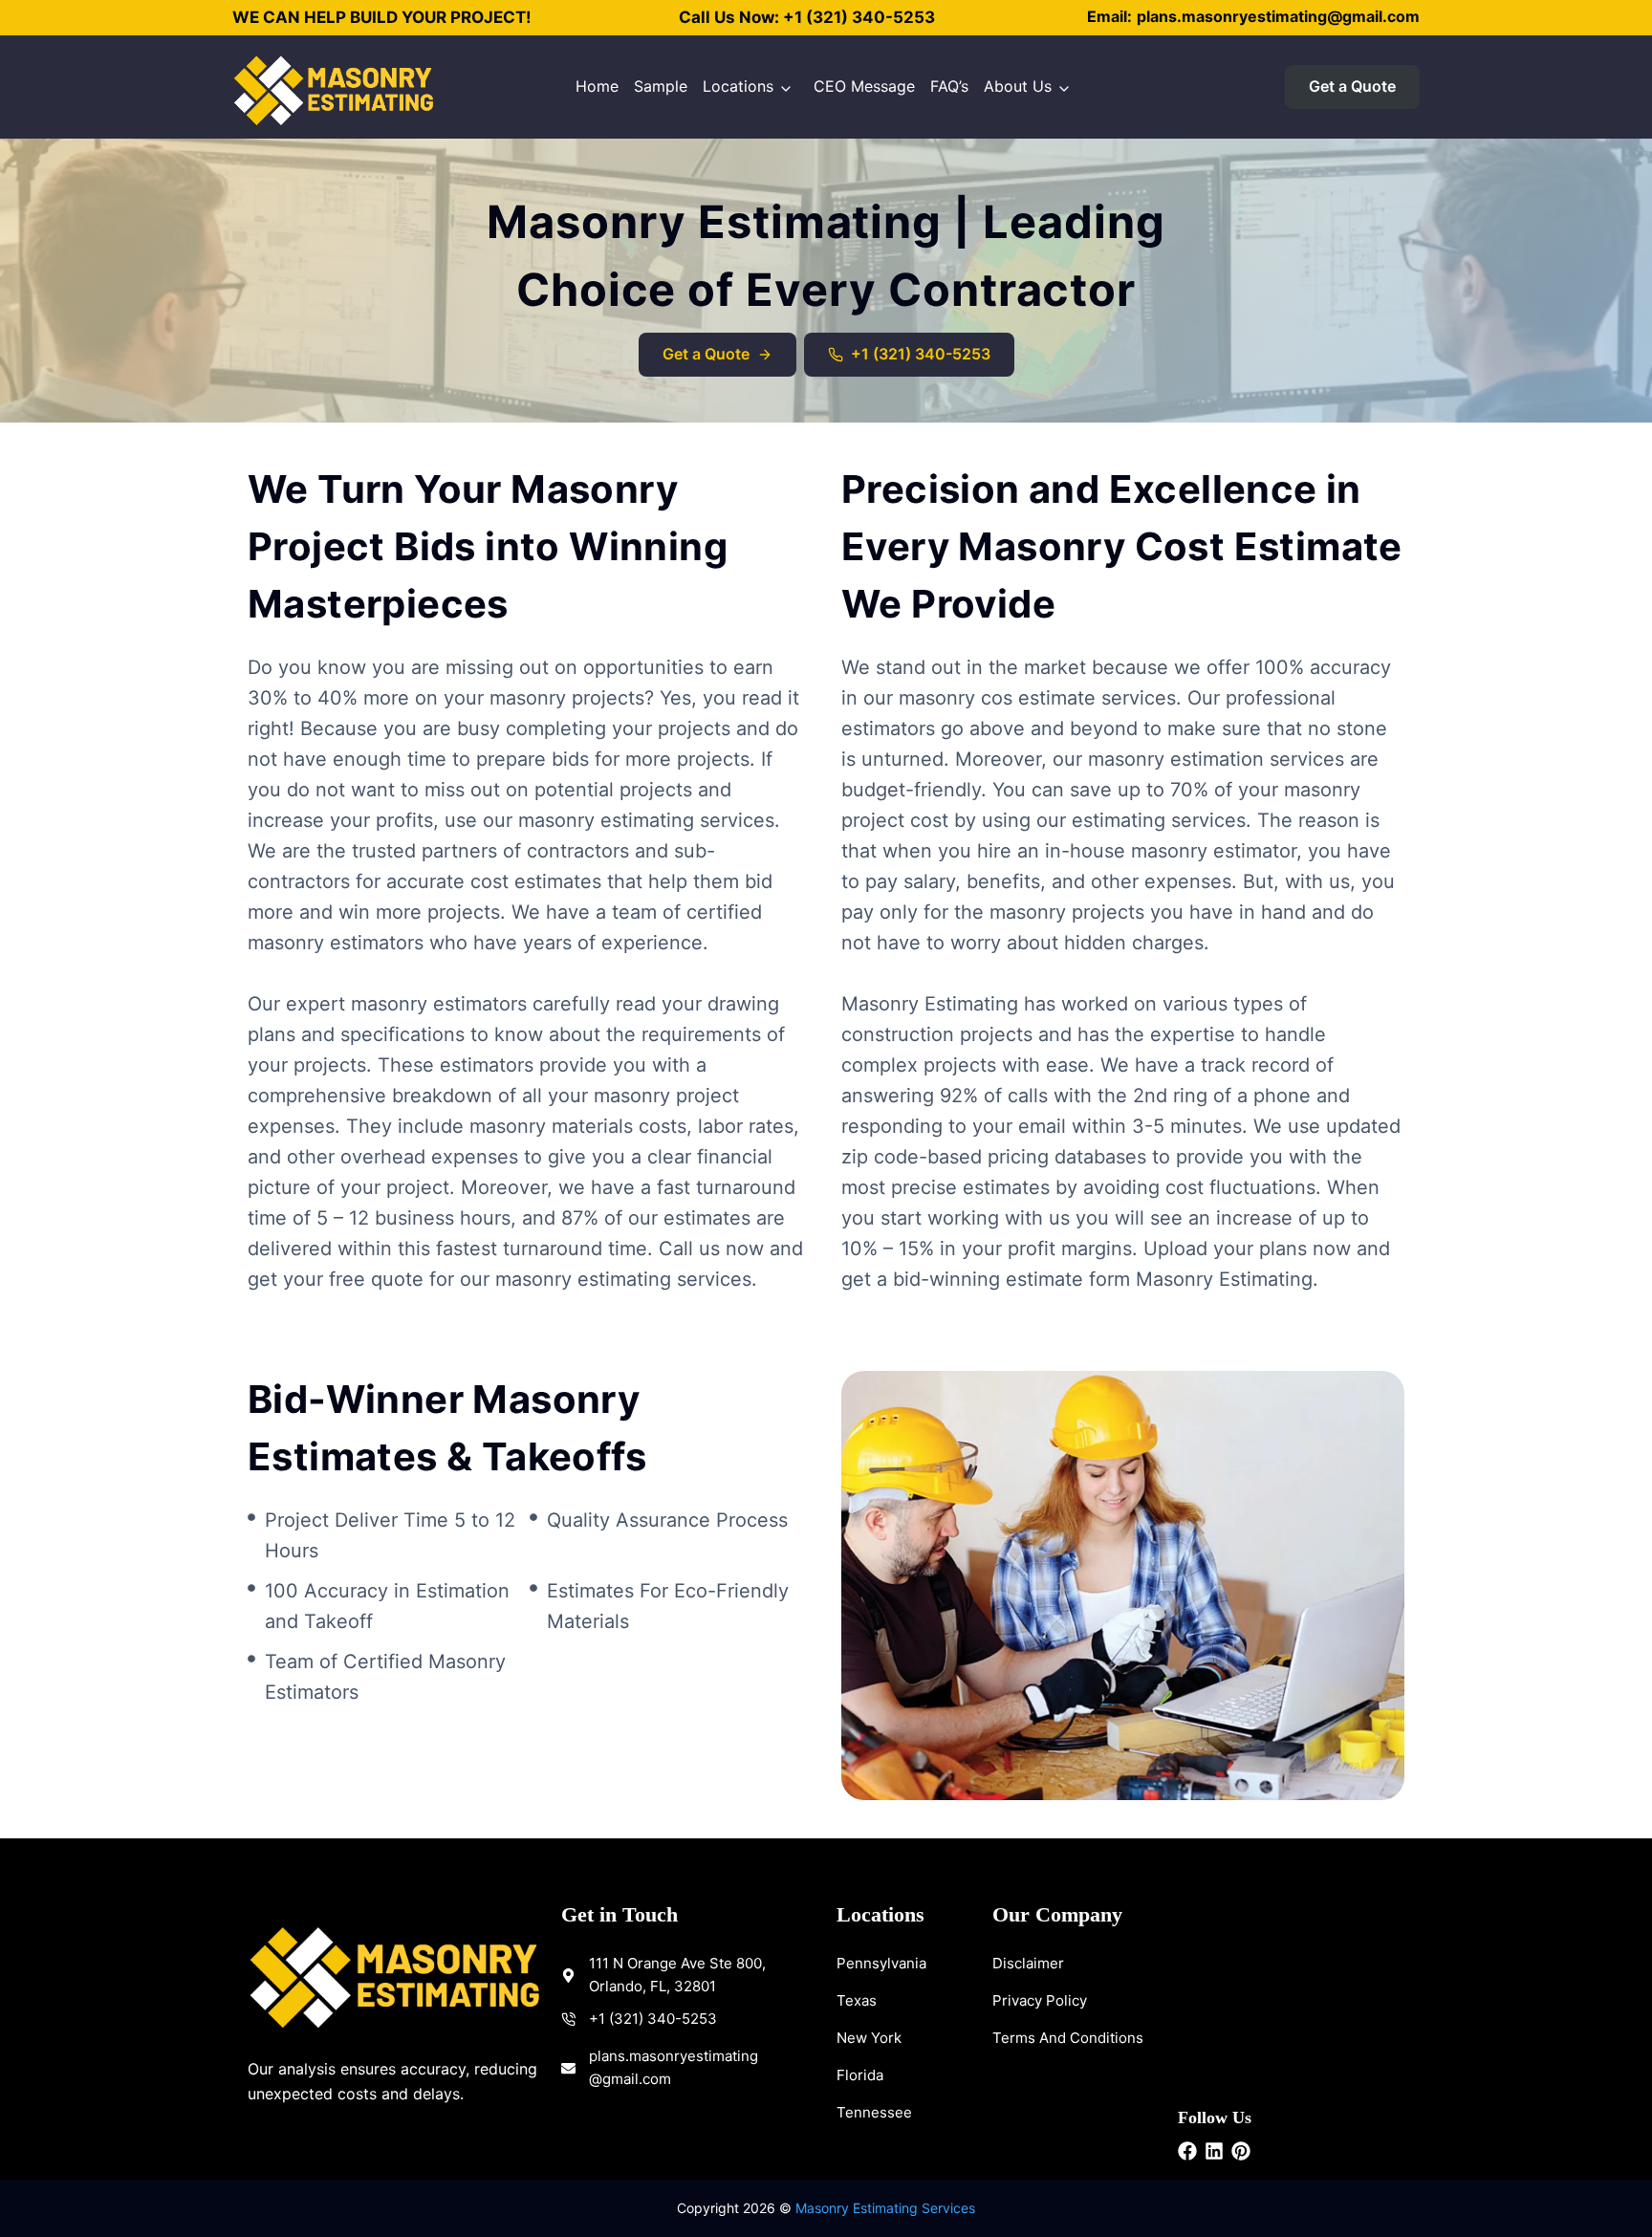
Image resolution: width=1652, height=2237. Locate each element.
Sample (661, 86)
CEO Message (864, 86)
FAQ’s (949, 86)
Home (597, 86)
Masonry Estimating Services (885, 2208)
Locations (738, 86)
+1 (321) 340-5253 (859, 17)
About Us (1018, 86)
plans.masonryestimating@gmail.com (1278, 16)
